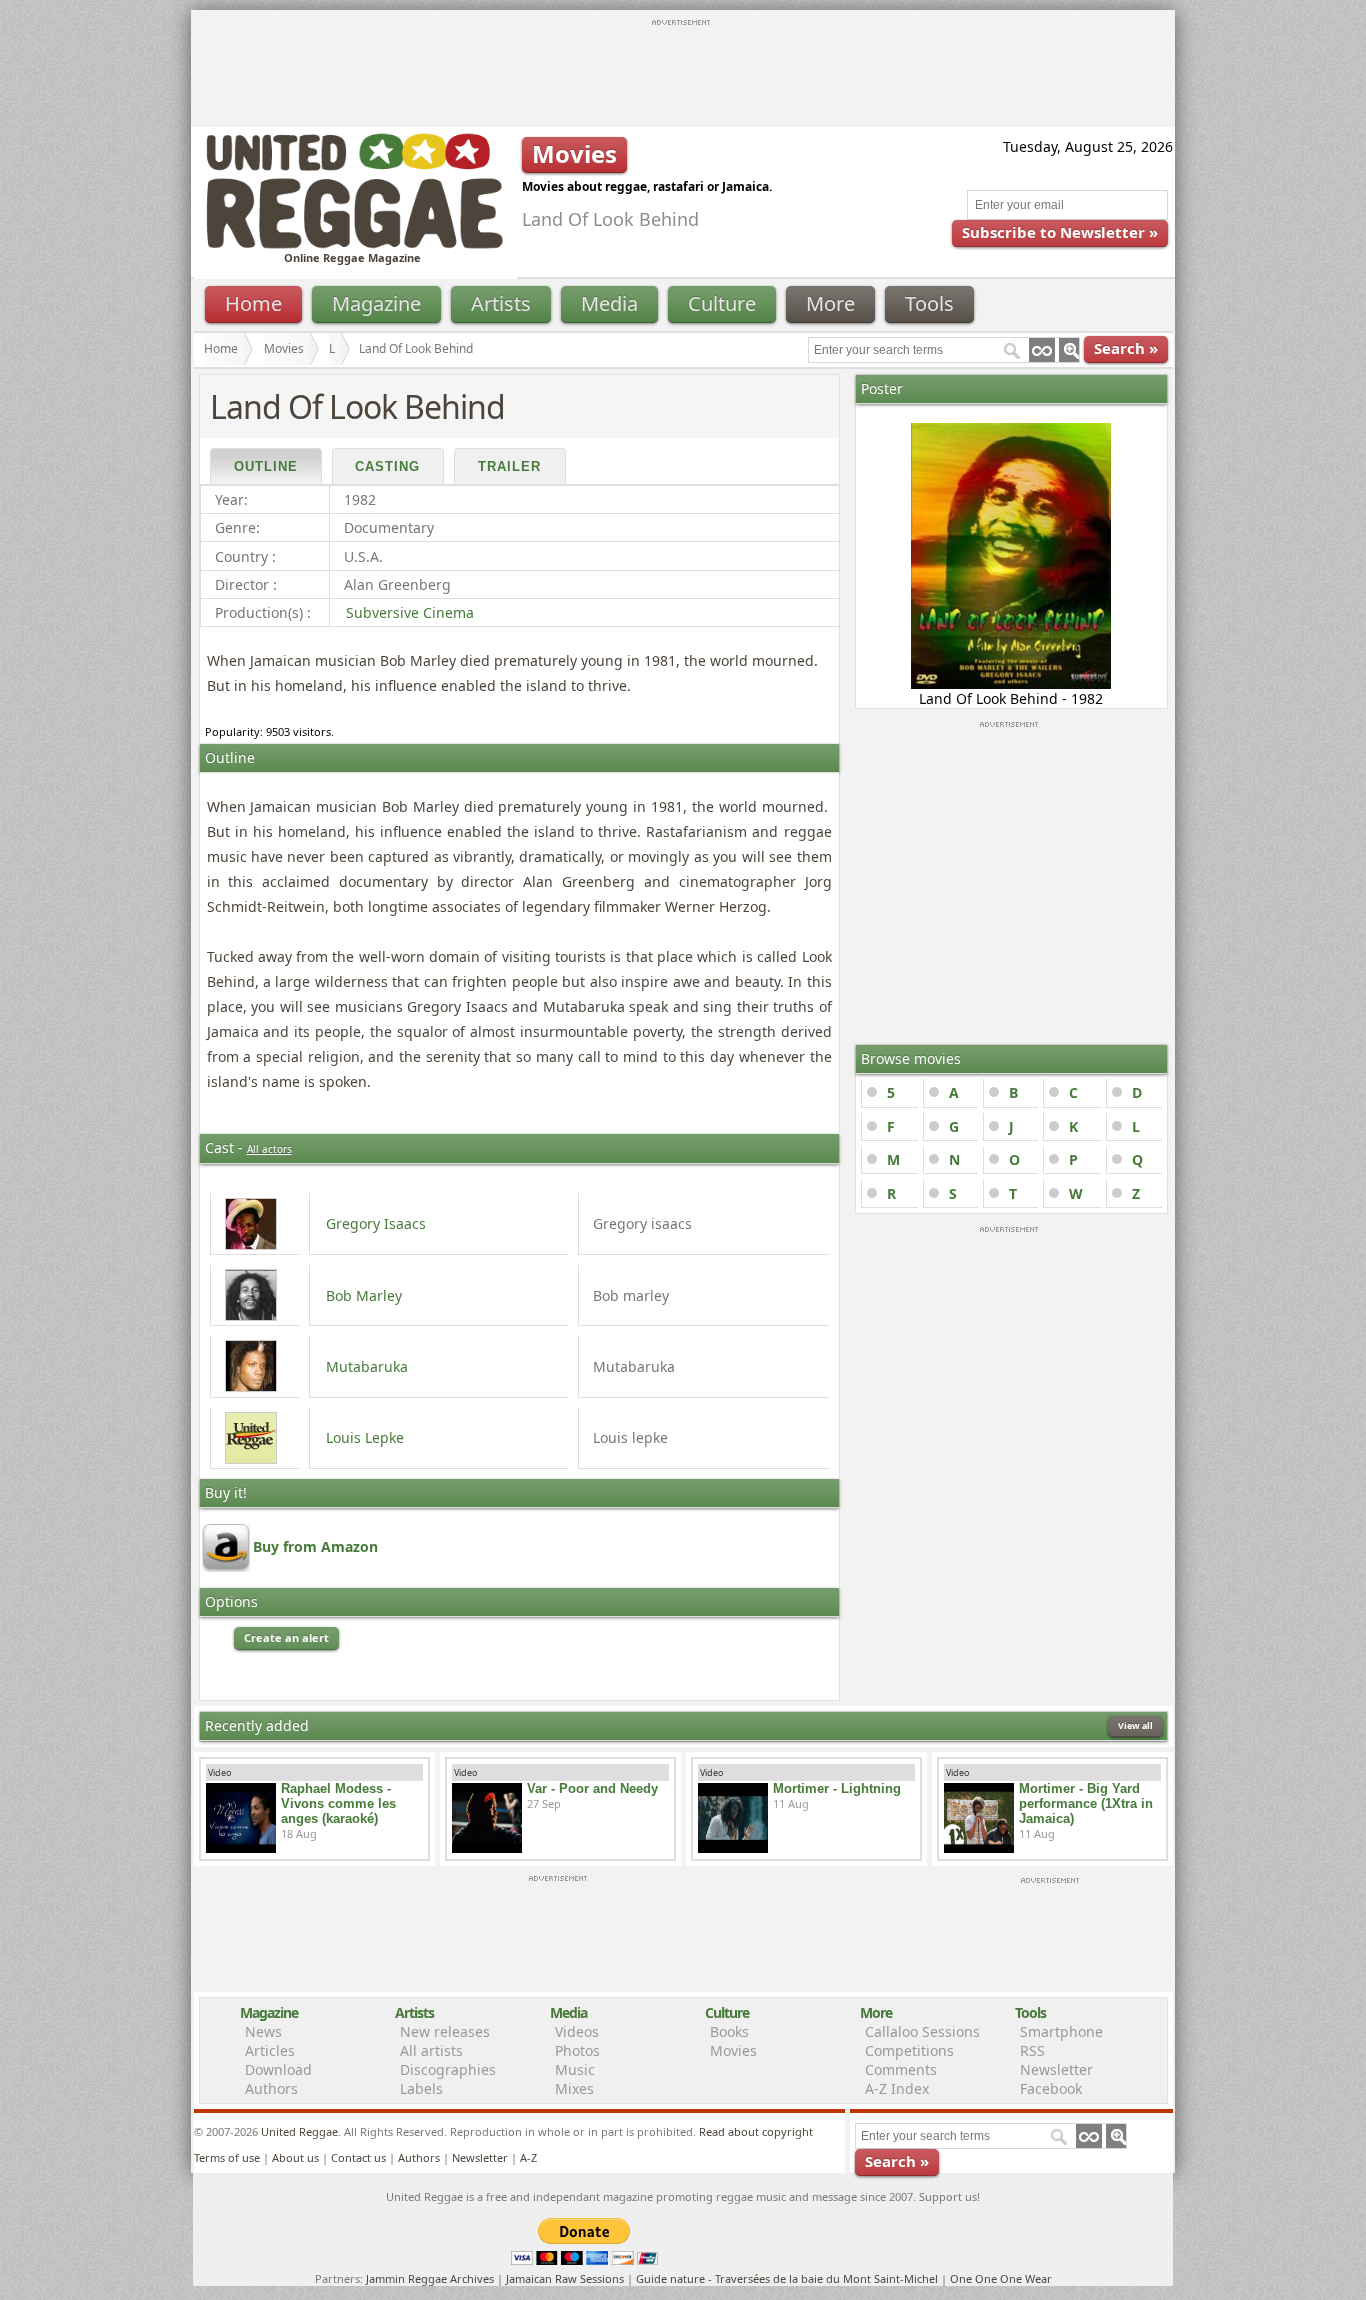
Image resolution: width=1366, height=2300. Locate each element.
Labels (421, 2088)
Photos (577, 2050)
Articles (270, 2050)
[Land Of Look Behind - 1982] (1011, 683)
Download (278, 2069)
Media (609, 303)
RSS (1032, 2050)
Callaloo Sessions (922, 2031)
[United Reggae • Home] (354, 244)
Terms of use (227, 2157)
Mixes (574, 2088)
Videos (577, 2031)
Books (729, 2031)
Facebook (1051, 2088)
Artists (501, 303)
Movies (284, 348)
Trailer (509, 466)
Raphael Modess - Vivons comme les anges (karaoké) (338, 1803)
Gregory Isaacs (376, 1223)
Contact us (358, 2157)
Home (253, 303)
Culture (722, 303)
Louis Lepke (365, 1437)
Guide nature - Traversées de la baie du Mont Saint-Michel (787, 2278)
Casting (387, 466)
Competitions (909, 2050)
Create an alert (286, 1637)
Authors (271, 2088)
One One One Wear (1001, 2278)
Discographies (448, 2069)
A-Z (528, 2157)
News (263, 2031)
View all (1135, 1725)
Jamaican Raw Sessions (565, 2278)
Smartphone (1061, 2031)
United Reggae (299, 2131)
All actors (269, 1149)
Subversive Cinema (410, 612)
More (830, 303)
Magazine (376, 303)
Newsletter (1056, 2069)
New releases (445, 2031)
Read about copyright (756, 2131)
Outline (266, 466)
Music (575, 2069)
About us (295, 2157)
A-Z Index (897, 2088)
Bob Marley (364, 1295)
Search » (1126, 348)
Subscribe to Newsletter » (1060, 232)
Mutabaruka (367, 1366)
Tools (929, 303)
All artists (431, 2050)
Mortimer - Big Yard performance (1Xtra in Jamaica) (1086, 1803)
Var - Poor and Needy (592, 1788)
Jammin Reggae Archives (430, 2278)
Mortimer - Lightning (837, 1788)
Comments (901, 2069)
